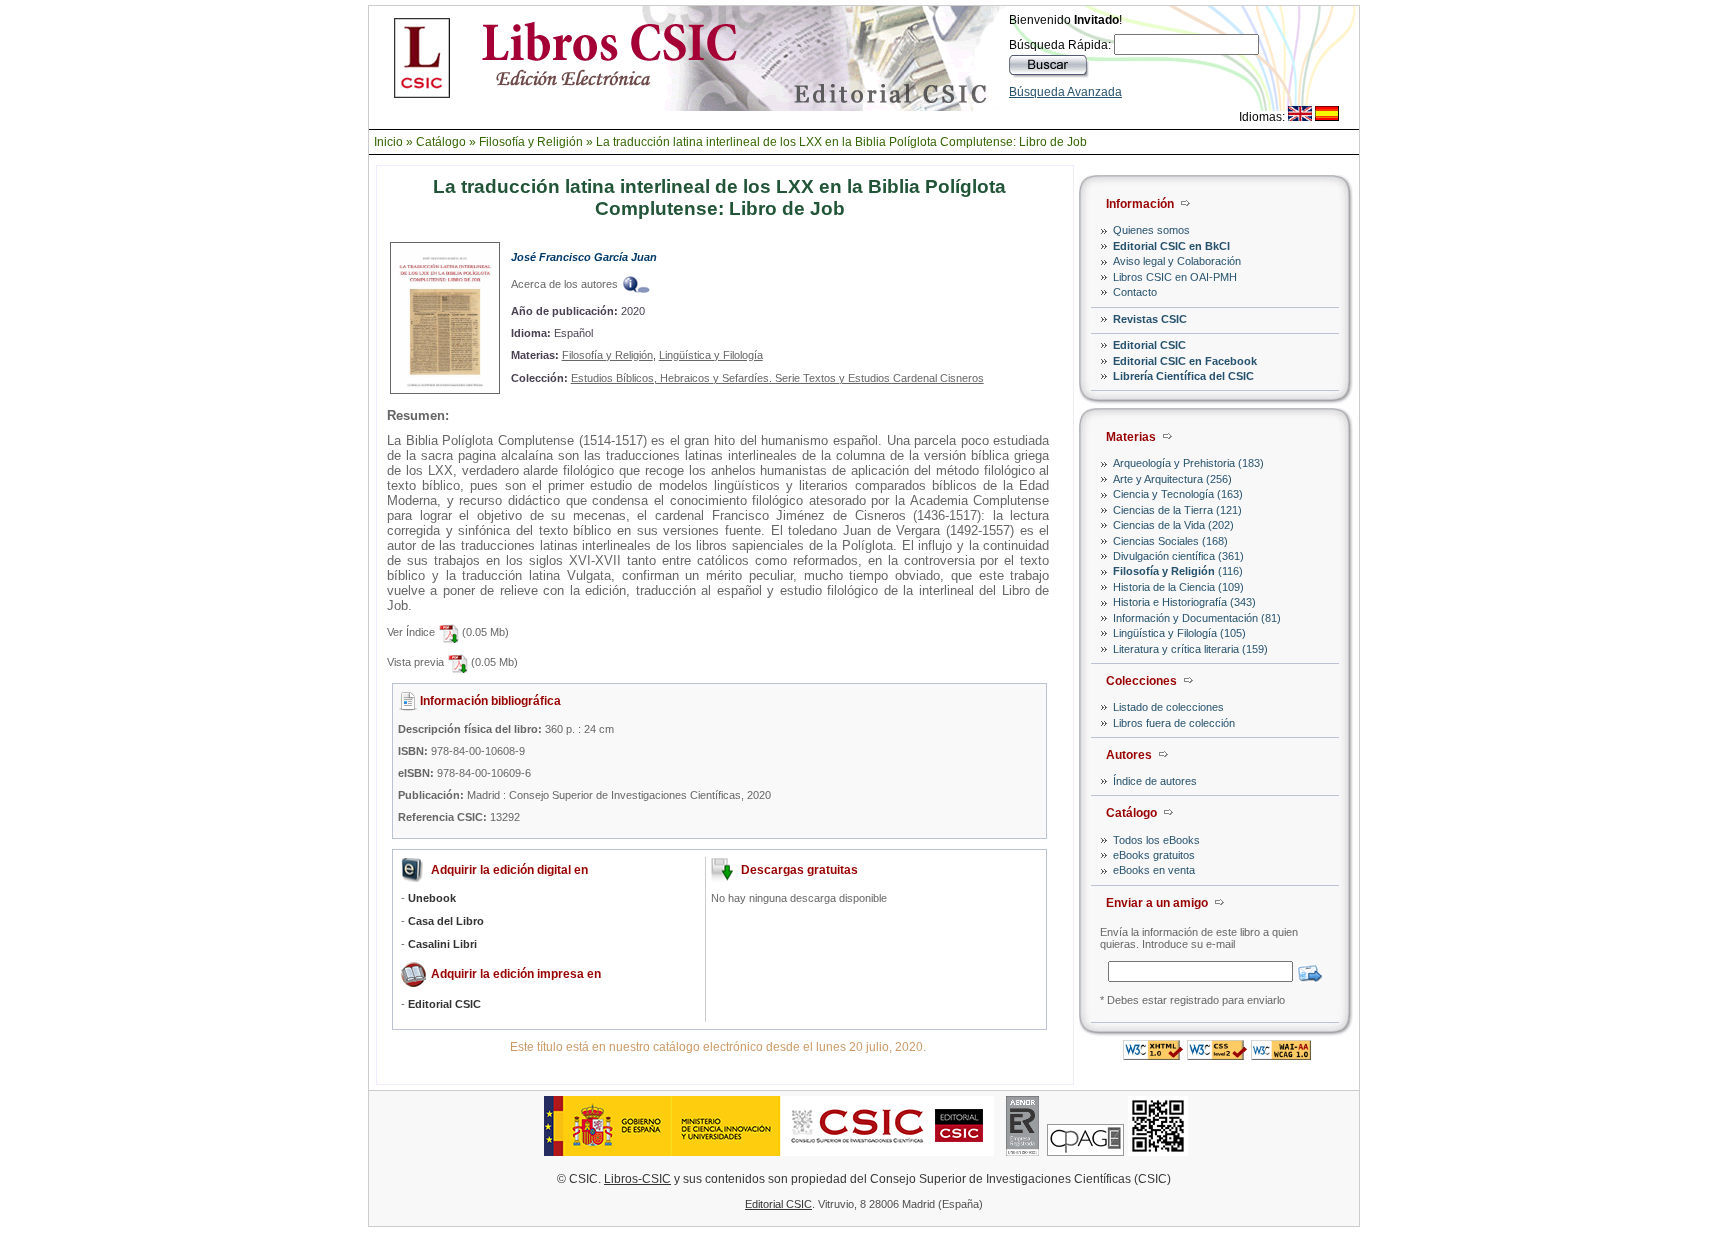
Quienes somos (1151, 230)
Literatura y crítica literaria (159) (1190, 649)
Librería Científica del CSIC (1183, 376)
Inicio (388, 142)
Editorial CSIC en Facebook (1185, 361)
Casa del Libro (446, 921)
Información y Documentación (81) (1197, 618)
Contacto (1135, 292)
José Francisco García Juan (584, 257)
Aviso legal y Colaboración (1177, 261)
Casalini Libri (442, 944)
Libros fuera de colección (1174, 723)
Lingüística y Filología (711, 355)
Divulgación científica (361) (1178, 556)
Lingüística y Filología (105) (1179, 633)
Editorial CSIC (1149, 345)
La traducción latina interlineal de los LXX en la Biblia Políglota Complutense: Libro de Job (841, 142)
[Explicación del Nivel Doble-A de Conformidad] (1281, 1054)
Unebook (432, 898)
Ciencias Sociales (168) (1170, 541)
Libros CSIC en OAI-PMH (1175, 277)
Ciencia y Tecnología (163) (1178, 494)
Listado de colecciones (1168, 707)
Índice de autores (1155, 781)
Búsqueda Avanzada (1065, 92)
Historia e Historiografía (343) (1184, 602)
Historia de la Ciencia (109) (1178, 587)
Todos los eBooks (1156, 840)
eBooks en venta (1154, 870)
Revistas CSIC (1150, 319)
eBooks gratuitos (1154, 855)
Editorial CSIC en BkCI (1171, 246)
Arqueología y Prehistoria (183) (1188, 463)
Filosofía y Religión (531, 142)
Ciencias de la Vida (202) (1173, 525)
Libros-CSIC (637, 1179)
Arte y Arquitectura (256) (1172, 479)
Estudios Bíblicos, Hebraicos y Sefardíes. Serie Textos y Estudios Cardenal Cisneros (777, 378)
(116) (1178, 571)
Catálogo (441, 142)
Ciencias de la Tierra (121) (1177, 510)
